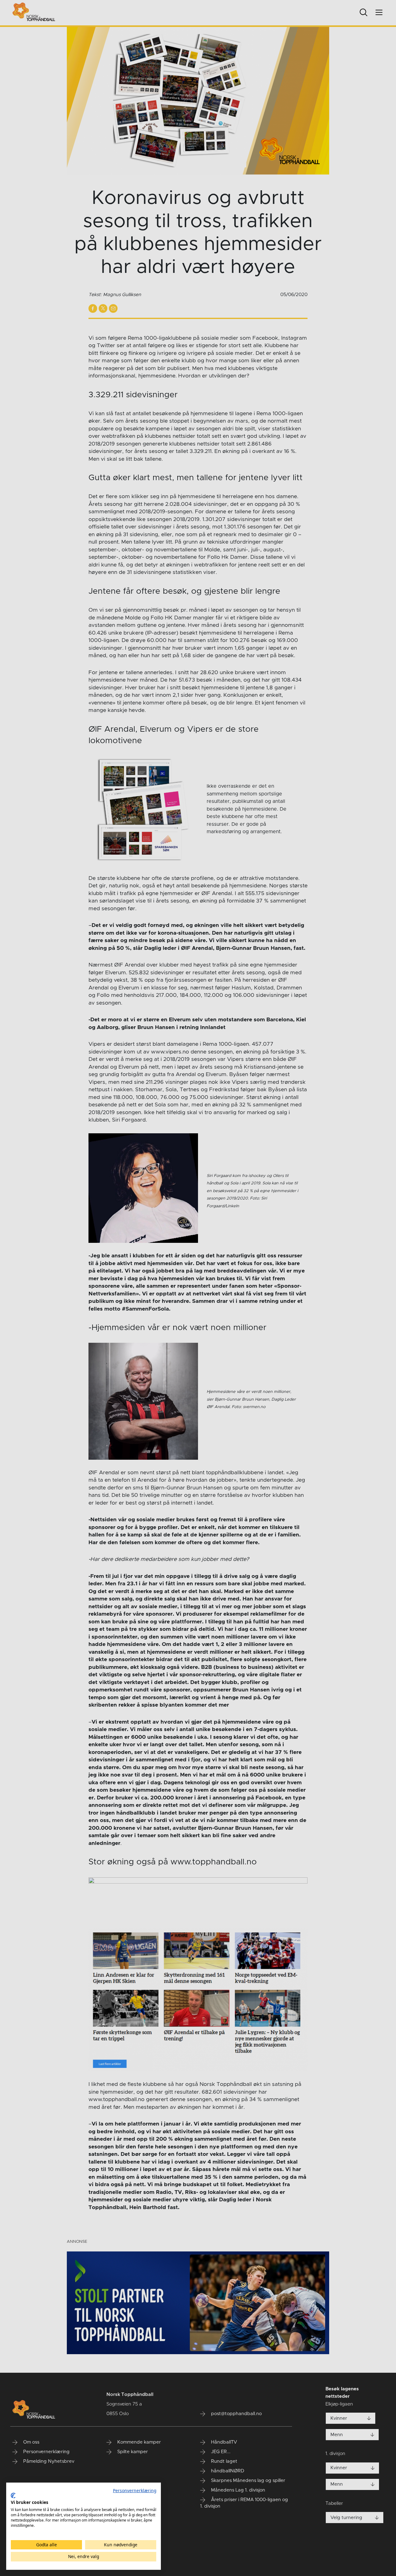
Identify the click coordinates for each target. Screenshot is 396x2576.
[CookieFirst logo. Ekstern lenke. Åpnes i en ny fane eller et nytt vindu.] (13, 2496)
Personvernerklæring (135, 2490)
